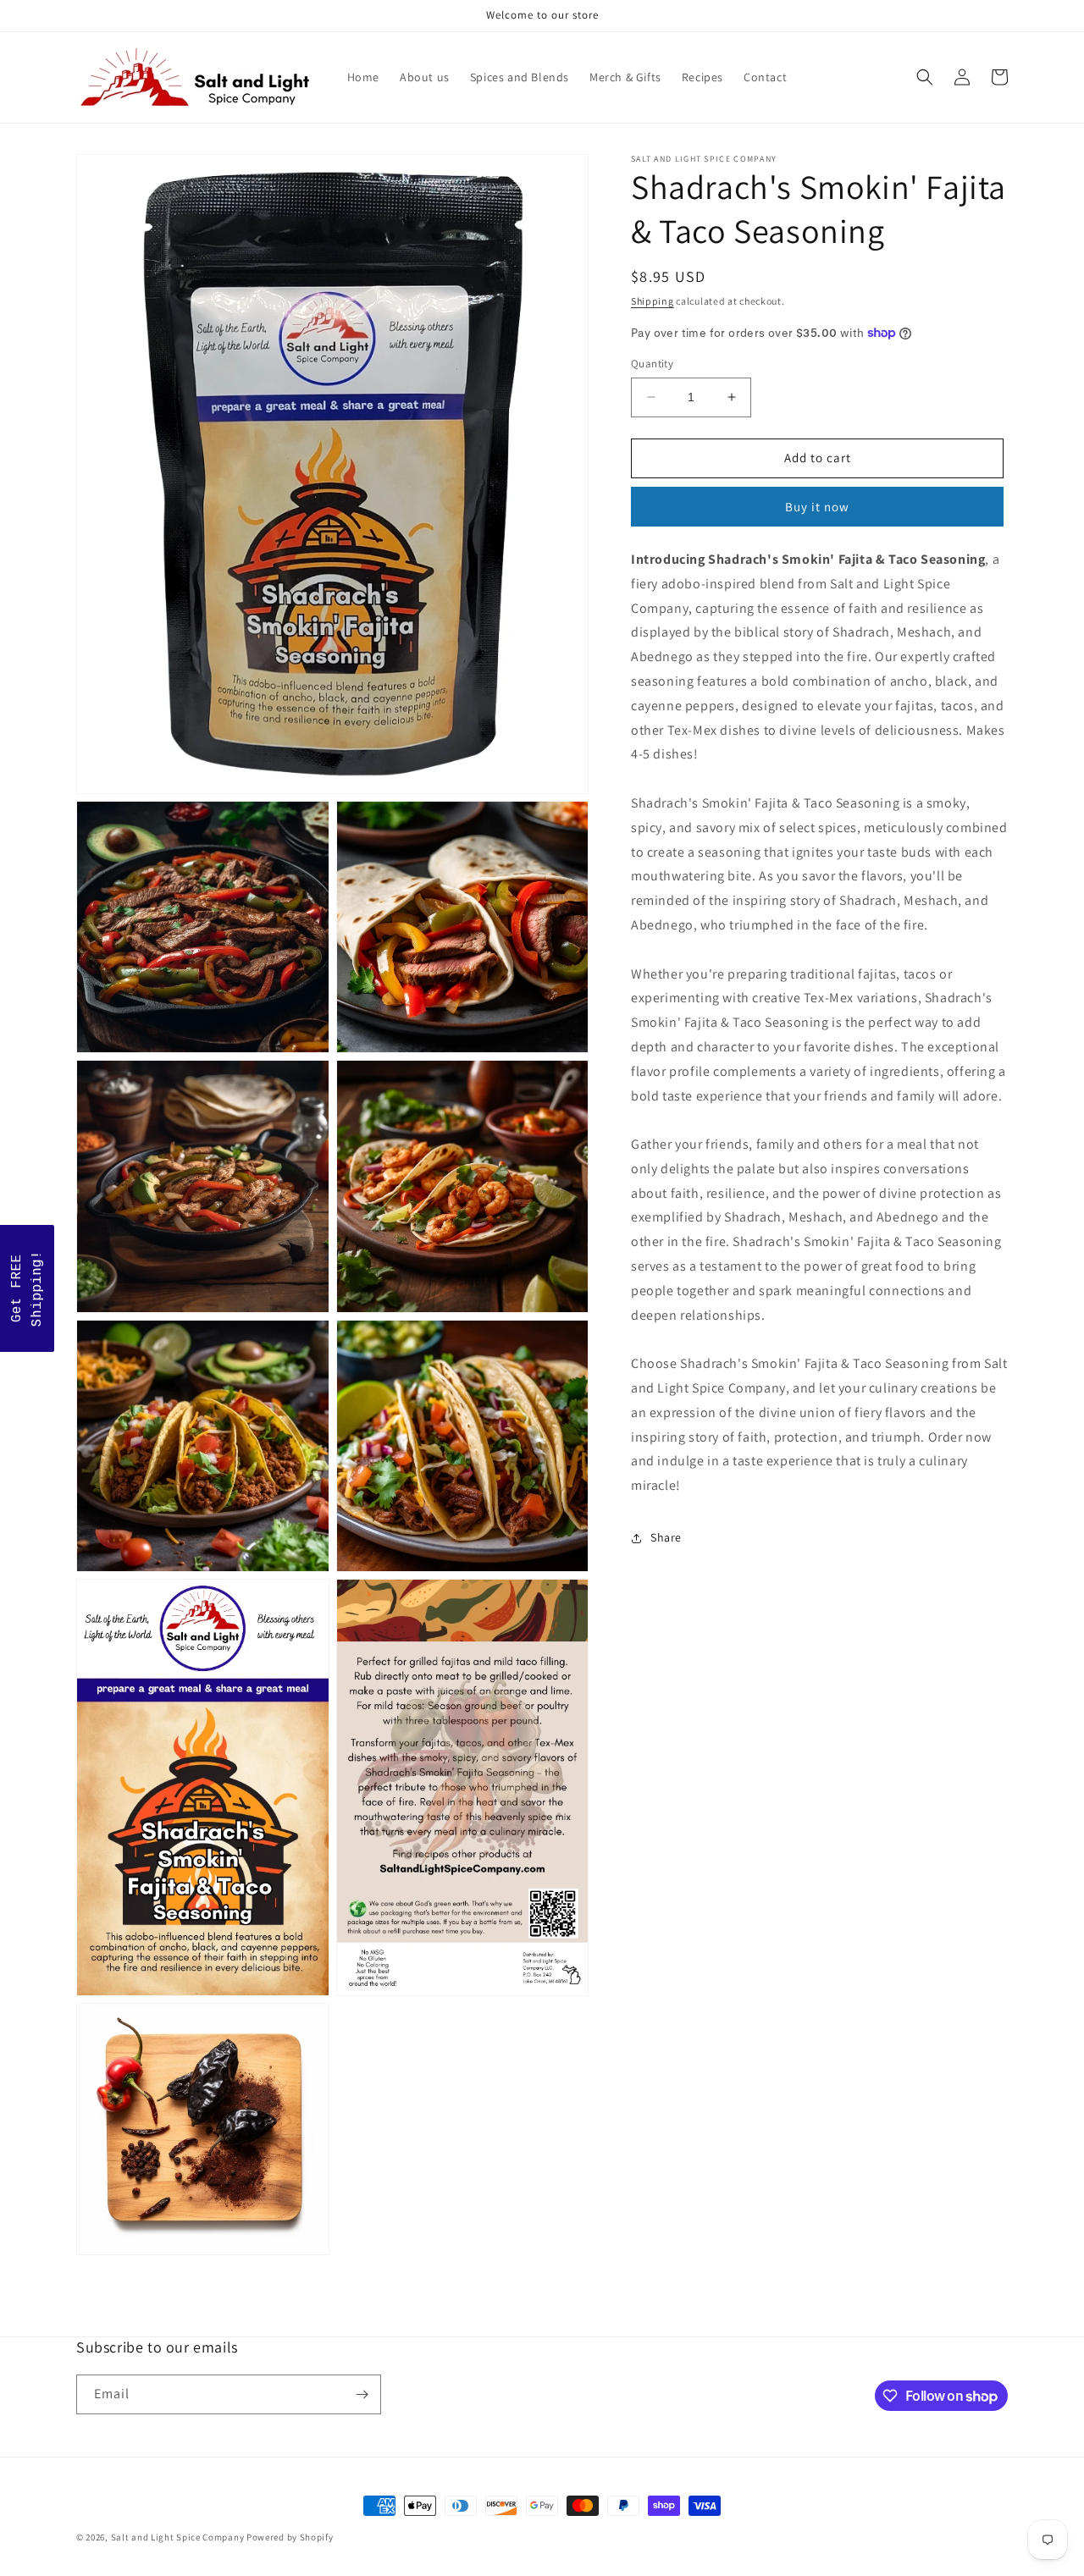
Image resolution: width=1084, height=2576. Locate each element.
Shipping (653, 301)
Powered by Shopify (290, 2537)
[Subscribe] (362, 2394)
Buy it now (817, 507)
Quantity (652, 364)
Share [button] (666, 1537)
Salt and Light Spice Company (178, 2537)
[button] (925, 77)
